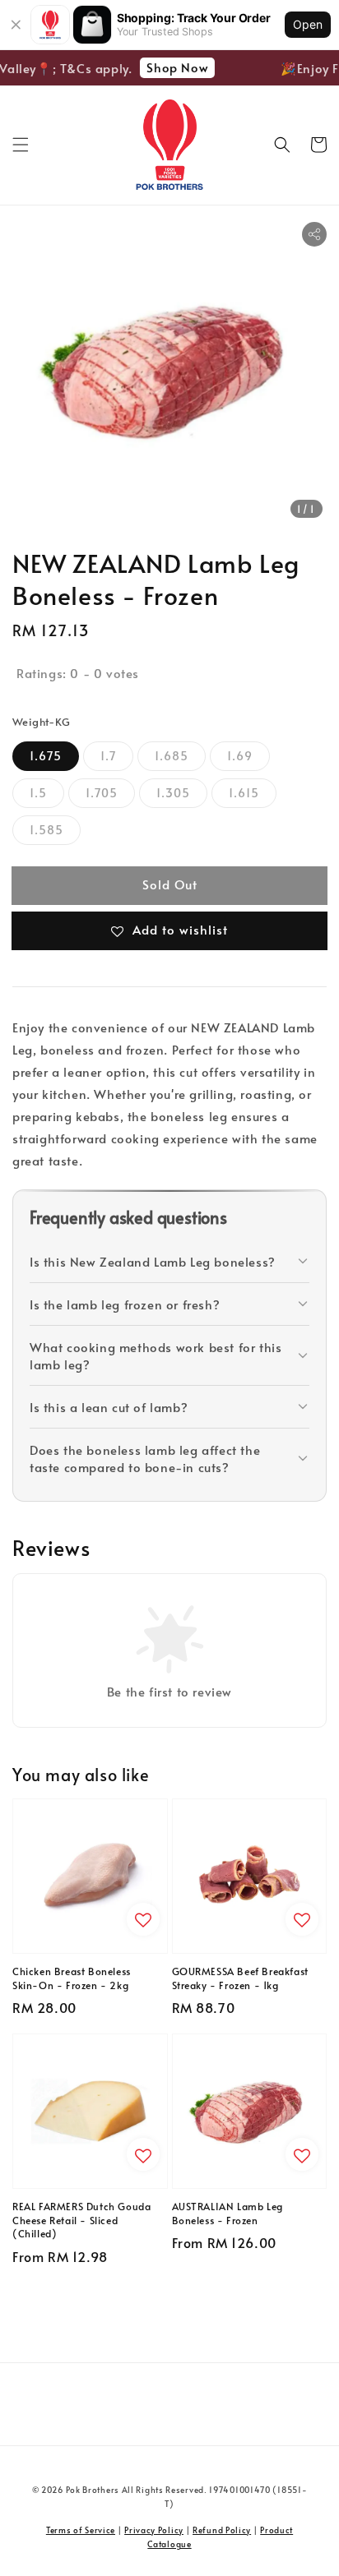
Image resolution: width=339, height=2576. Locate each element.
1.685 (172, 756)
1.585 (46, 830)
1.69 (240, 756)
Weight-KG (42, 722)
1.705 (102, 793)
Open (308, 24)
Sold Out (170, 884)
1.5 (38, 793)
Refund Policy (222, 2530)
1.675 (46, 756)
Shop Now (173, 67)
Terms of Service (81, 2530)
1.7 (108, 756)
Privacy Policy (154, 2530)
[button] (21, 145)
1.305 (173, 793)
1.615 (244, 793)
